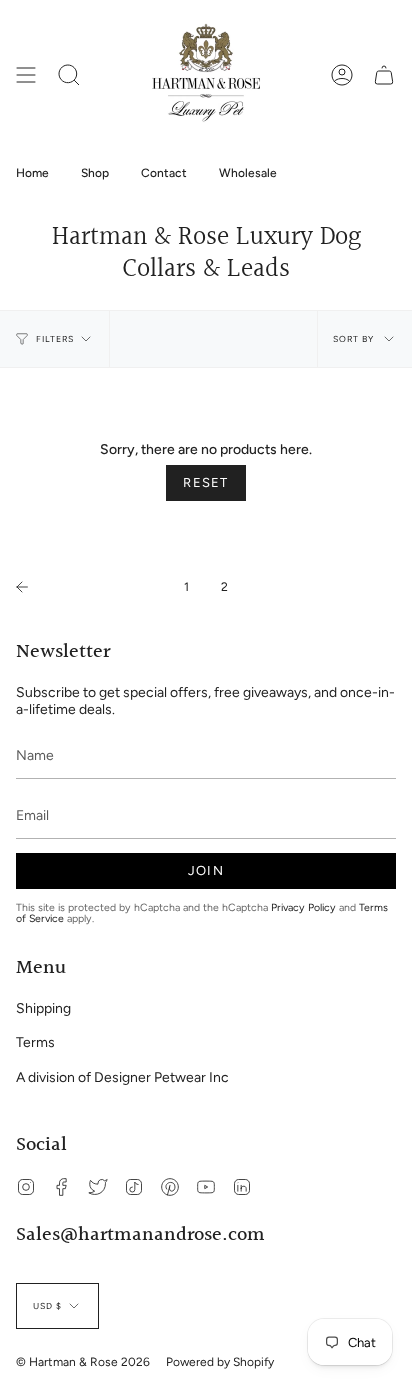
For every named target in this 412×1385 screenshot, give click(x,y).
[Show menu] (26, 75)
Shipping (43, 1008)
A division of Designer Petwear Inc (122, 1077)
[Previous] (87, 587)
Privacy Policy (303, 907)
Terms (35, 1042)
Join (206, 870)
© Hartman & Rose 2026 (83, 1362)
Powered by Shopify (220, 1362)
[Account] (342, 75)
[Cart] (384, 75)
